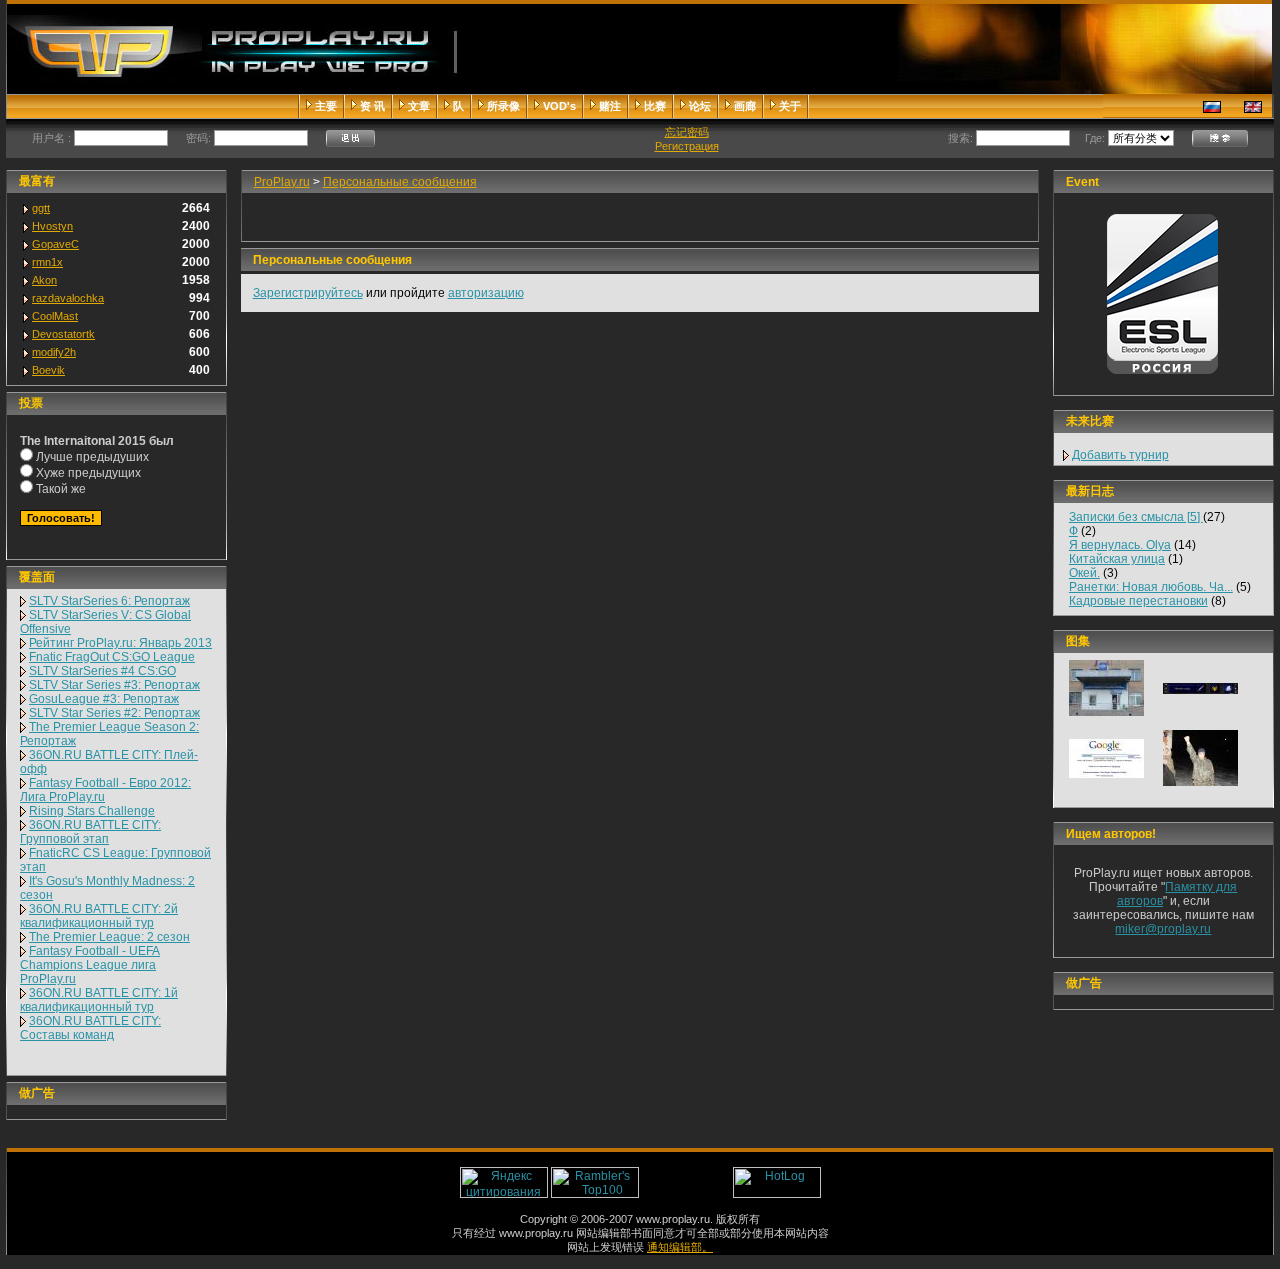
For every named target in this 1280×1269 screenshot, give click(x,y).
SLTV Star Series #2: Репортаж (114, 713)
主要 (326, 106)
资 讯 (372, 106)
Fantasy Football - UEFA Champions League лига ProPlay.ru (90, 965)
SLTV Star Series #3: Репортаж (114, 685)
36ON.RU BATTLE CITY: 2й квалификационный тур (99, 916)
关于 (790, 106)
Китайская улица (1117, 559)
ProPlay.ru (282, 182)
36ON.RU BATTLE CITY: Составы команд (90, 1028)
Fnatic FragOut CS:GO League (112, 657)
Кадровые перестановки (1138, 601)
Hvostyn (52, 226)
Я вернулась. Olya (1120, 545)
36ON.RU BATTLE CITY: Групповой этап (90, 832)
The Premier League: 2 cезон (109, 937)
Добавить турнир (1120, 455)
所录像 (503, 106)
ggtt (41, 208)
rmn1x (47, 262)
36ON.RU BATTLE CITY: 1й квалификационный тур (99, 1000)
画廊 (745, 106)
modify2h (54, 352)
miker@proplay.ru (1163, 929)
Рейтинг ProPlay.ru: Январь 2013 (120, 643)
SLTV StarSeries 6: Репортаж (109, 601)
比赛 (655, 106)
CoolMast (55, 316)
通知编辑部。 (680, 1247)
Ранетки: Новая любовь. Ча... (1151, 587)
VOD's (559, 106)
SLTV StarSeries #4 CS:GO (102, 671)
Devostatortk (63, 334)
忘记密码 (687, 132)
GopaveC (55, 244)
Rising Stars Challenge (92, 811)
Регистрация (687, 146)
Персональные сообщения (400, 182)
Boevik (48, 370)
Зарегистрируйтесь (308, 293)
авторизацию (486, 293)
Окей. (1084, 573)
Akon (44, 280)
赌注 (610, 106)
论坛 (700, 106)
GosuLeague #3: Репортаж (104, 699)
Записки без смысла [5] (1136, 517)
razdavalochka (68, 298)
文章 (419, 106)
